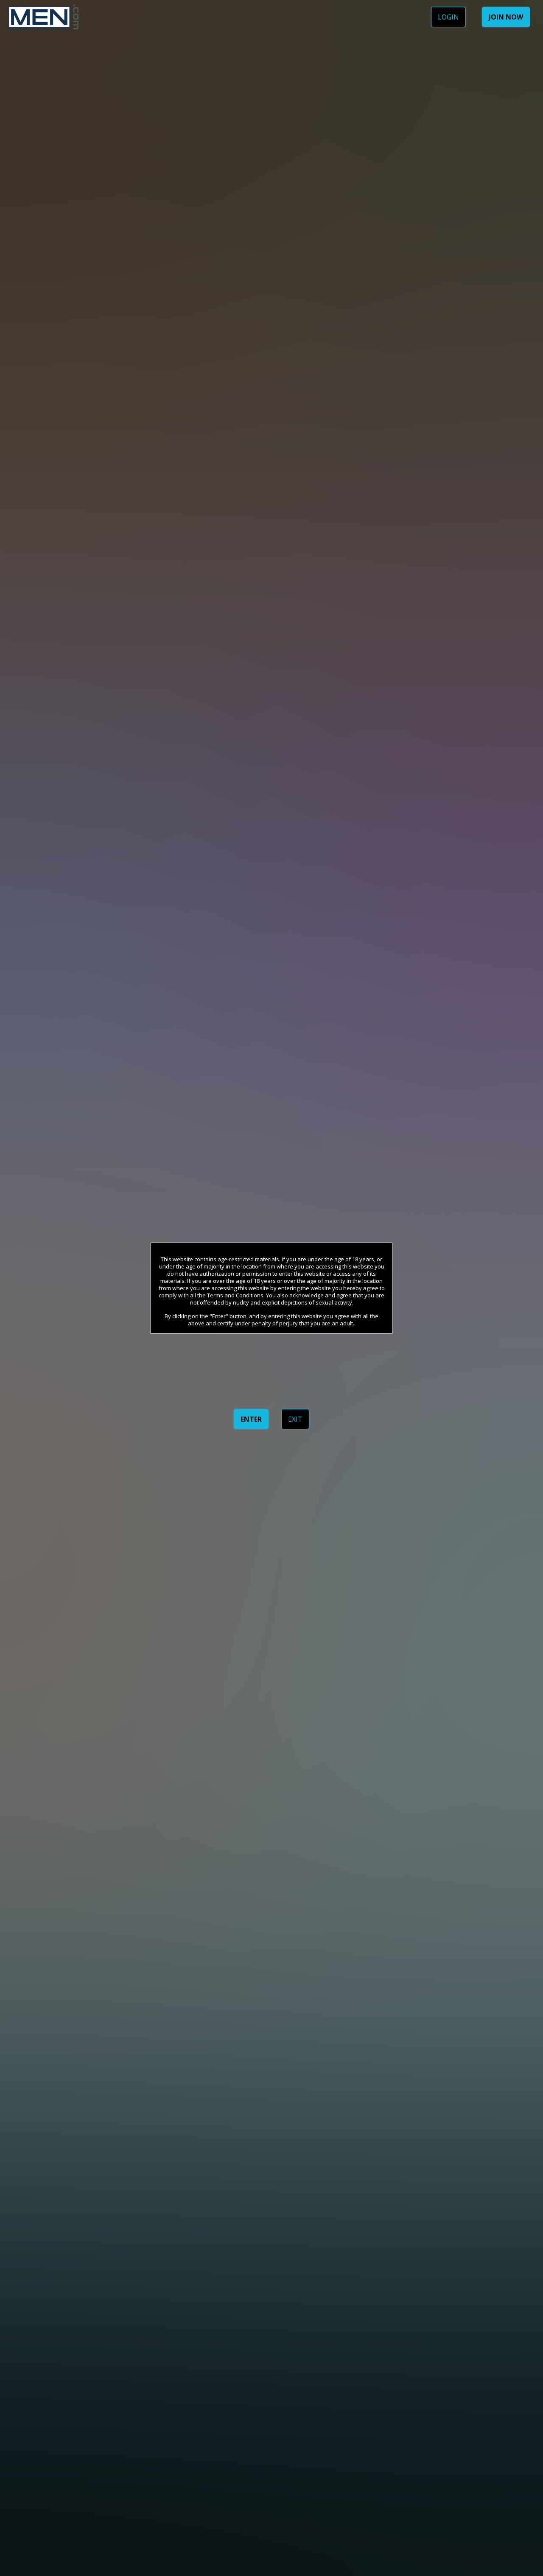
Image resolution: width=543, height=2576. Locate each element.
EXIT (295, 1419)
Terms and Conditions (235, 1295)
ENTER (251, 1419)
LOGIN (448, 17)
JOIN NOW (506, 17)
